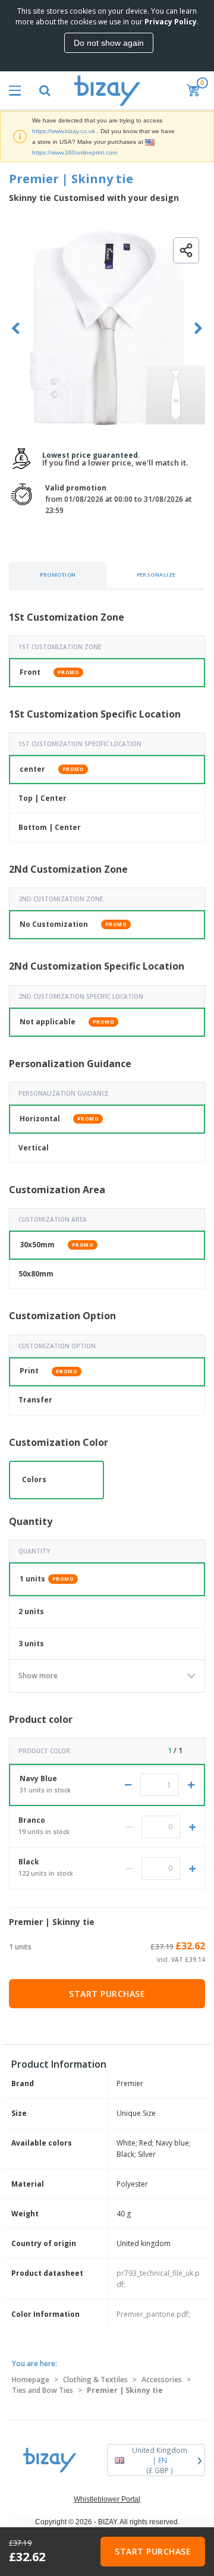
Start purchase (107, 1994)
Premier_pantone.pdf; (153, 2314)
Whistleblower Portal (107, 2499)
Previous (16, 328)
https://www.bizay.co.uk (64, 131)
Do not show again (109, 43)
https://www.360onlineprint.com (75, 152)
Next (198, 328)
